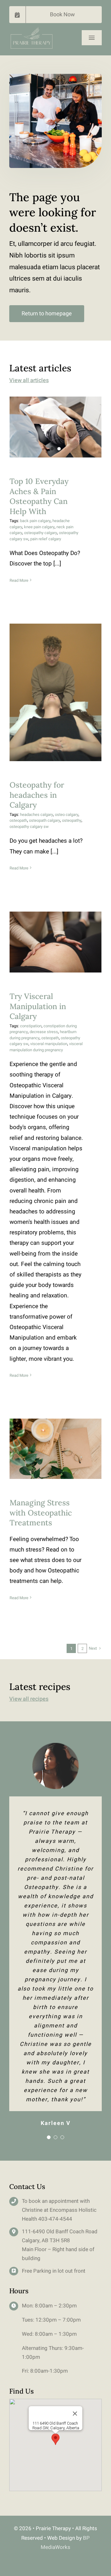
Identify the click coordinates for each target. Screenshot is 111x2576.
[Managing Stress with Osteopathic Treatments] (55, 1449)
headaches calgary (37, 815)
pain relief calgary (46, 539)
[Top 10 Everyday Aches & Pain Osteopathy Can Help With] (55, 427)
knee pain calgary (39, 527)
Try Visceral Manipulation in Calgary (56, 927)
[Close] (75, 2414)
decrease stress (44, 1032)
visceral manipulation (49, 1044)
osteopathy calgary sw (29, 827)
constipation (31, 1026)
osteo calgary (67, 815)
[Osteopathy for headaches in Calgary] (55, 693)
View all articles (29, 380)
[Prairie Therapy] (31, 29)
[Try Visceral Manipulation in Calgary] (55, 942)
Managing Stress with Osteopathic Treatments (56, 1434)
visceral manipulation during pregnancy (46, 1047)
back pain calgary (35, 521)
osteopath (18, 820)
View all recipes (29, 1699)
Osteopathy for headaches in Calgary (56, 682)
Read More (19, 580)
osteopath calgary (45, 820)
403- (44, 2219)
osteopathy (72, 820)
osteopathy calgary (41, 533)
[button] (55, 2439)
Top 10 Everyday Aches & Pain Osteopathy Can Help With (39, 496)
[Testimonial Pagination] (49, 2137)
